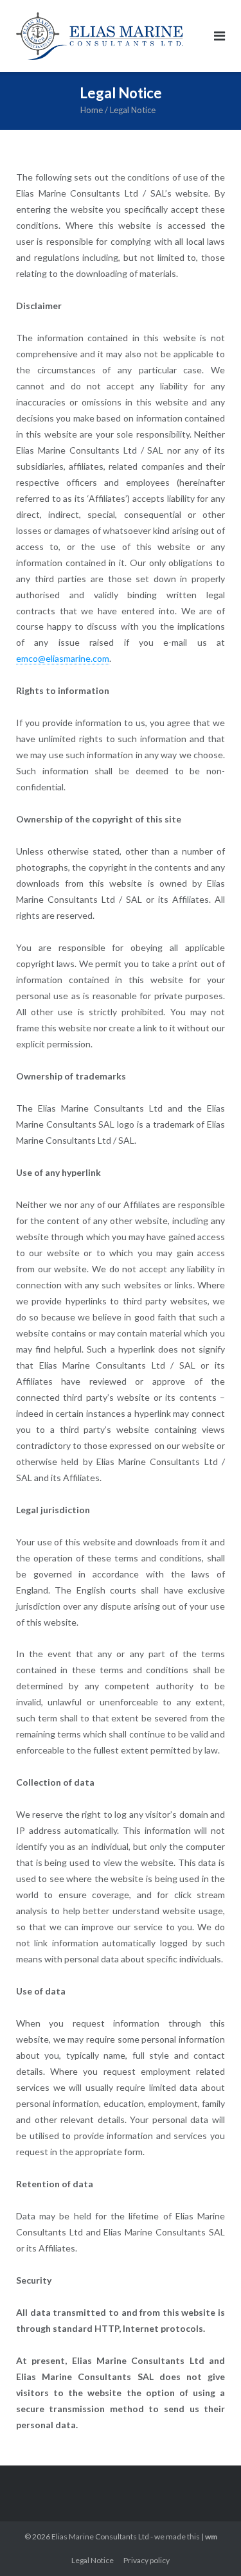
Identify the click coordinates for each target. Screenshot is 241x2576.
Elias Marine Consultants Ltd (100, 2536)
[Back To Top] (209, 2545)
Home (92, 110)
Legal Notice (93, 2560)
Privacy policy (147, 2560)
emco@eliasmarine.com (63, 658)
